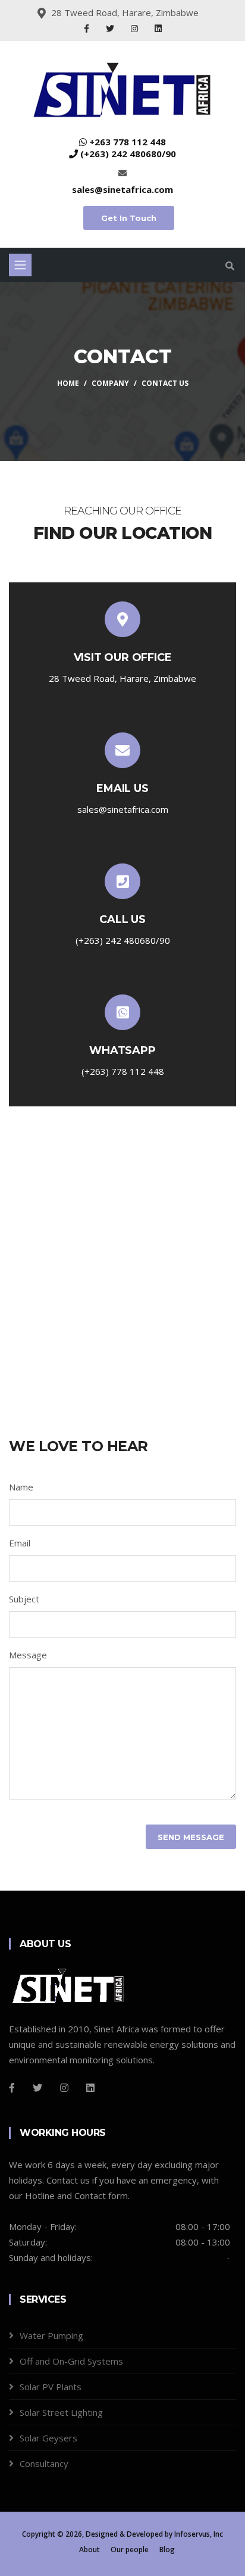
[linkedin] (90, 2088)
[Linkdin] (158, 28)
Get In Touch (129, 218)
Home (68, 383)
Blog (167, 2550)
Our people (130, 2550)
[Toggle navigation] (20, 265)
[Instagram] (136, 28)
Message (28, 1655)
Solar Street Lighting (61, 2412)
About (89, 2550)
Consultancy (44, 2463)
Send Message (191, 1837)
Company (110, 383)
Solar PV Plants (51, 2387)
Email (20, 1543)
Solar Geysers (48, 2438)
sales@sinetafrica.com (122, 189)
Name (21, 1487)
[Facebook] (88, 28)
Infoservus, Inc (199, 2534)
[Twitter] (111, 28)
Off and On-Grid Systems (71, 2361)
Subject (24, 1599)
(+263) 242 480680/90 (128, 154)
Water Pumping (51, 2335)
